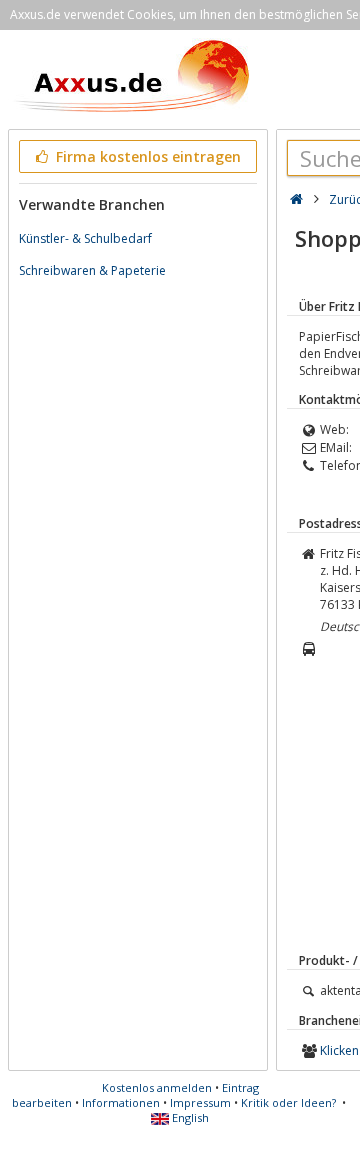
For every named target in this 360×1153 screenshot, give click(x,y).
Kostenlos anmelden (157, 1087)
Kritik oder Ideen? (288, 1102)
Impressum (200, 1102)
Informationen (121, 1102)
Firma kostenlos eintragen (146, 156)
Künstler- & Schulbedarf (85, 238)
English (189, 1117)
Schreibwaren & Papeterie (92, 270)
